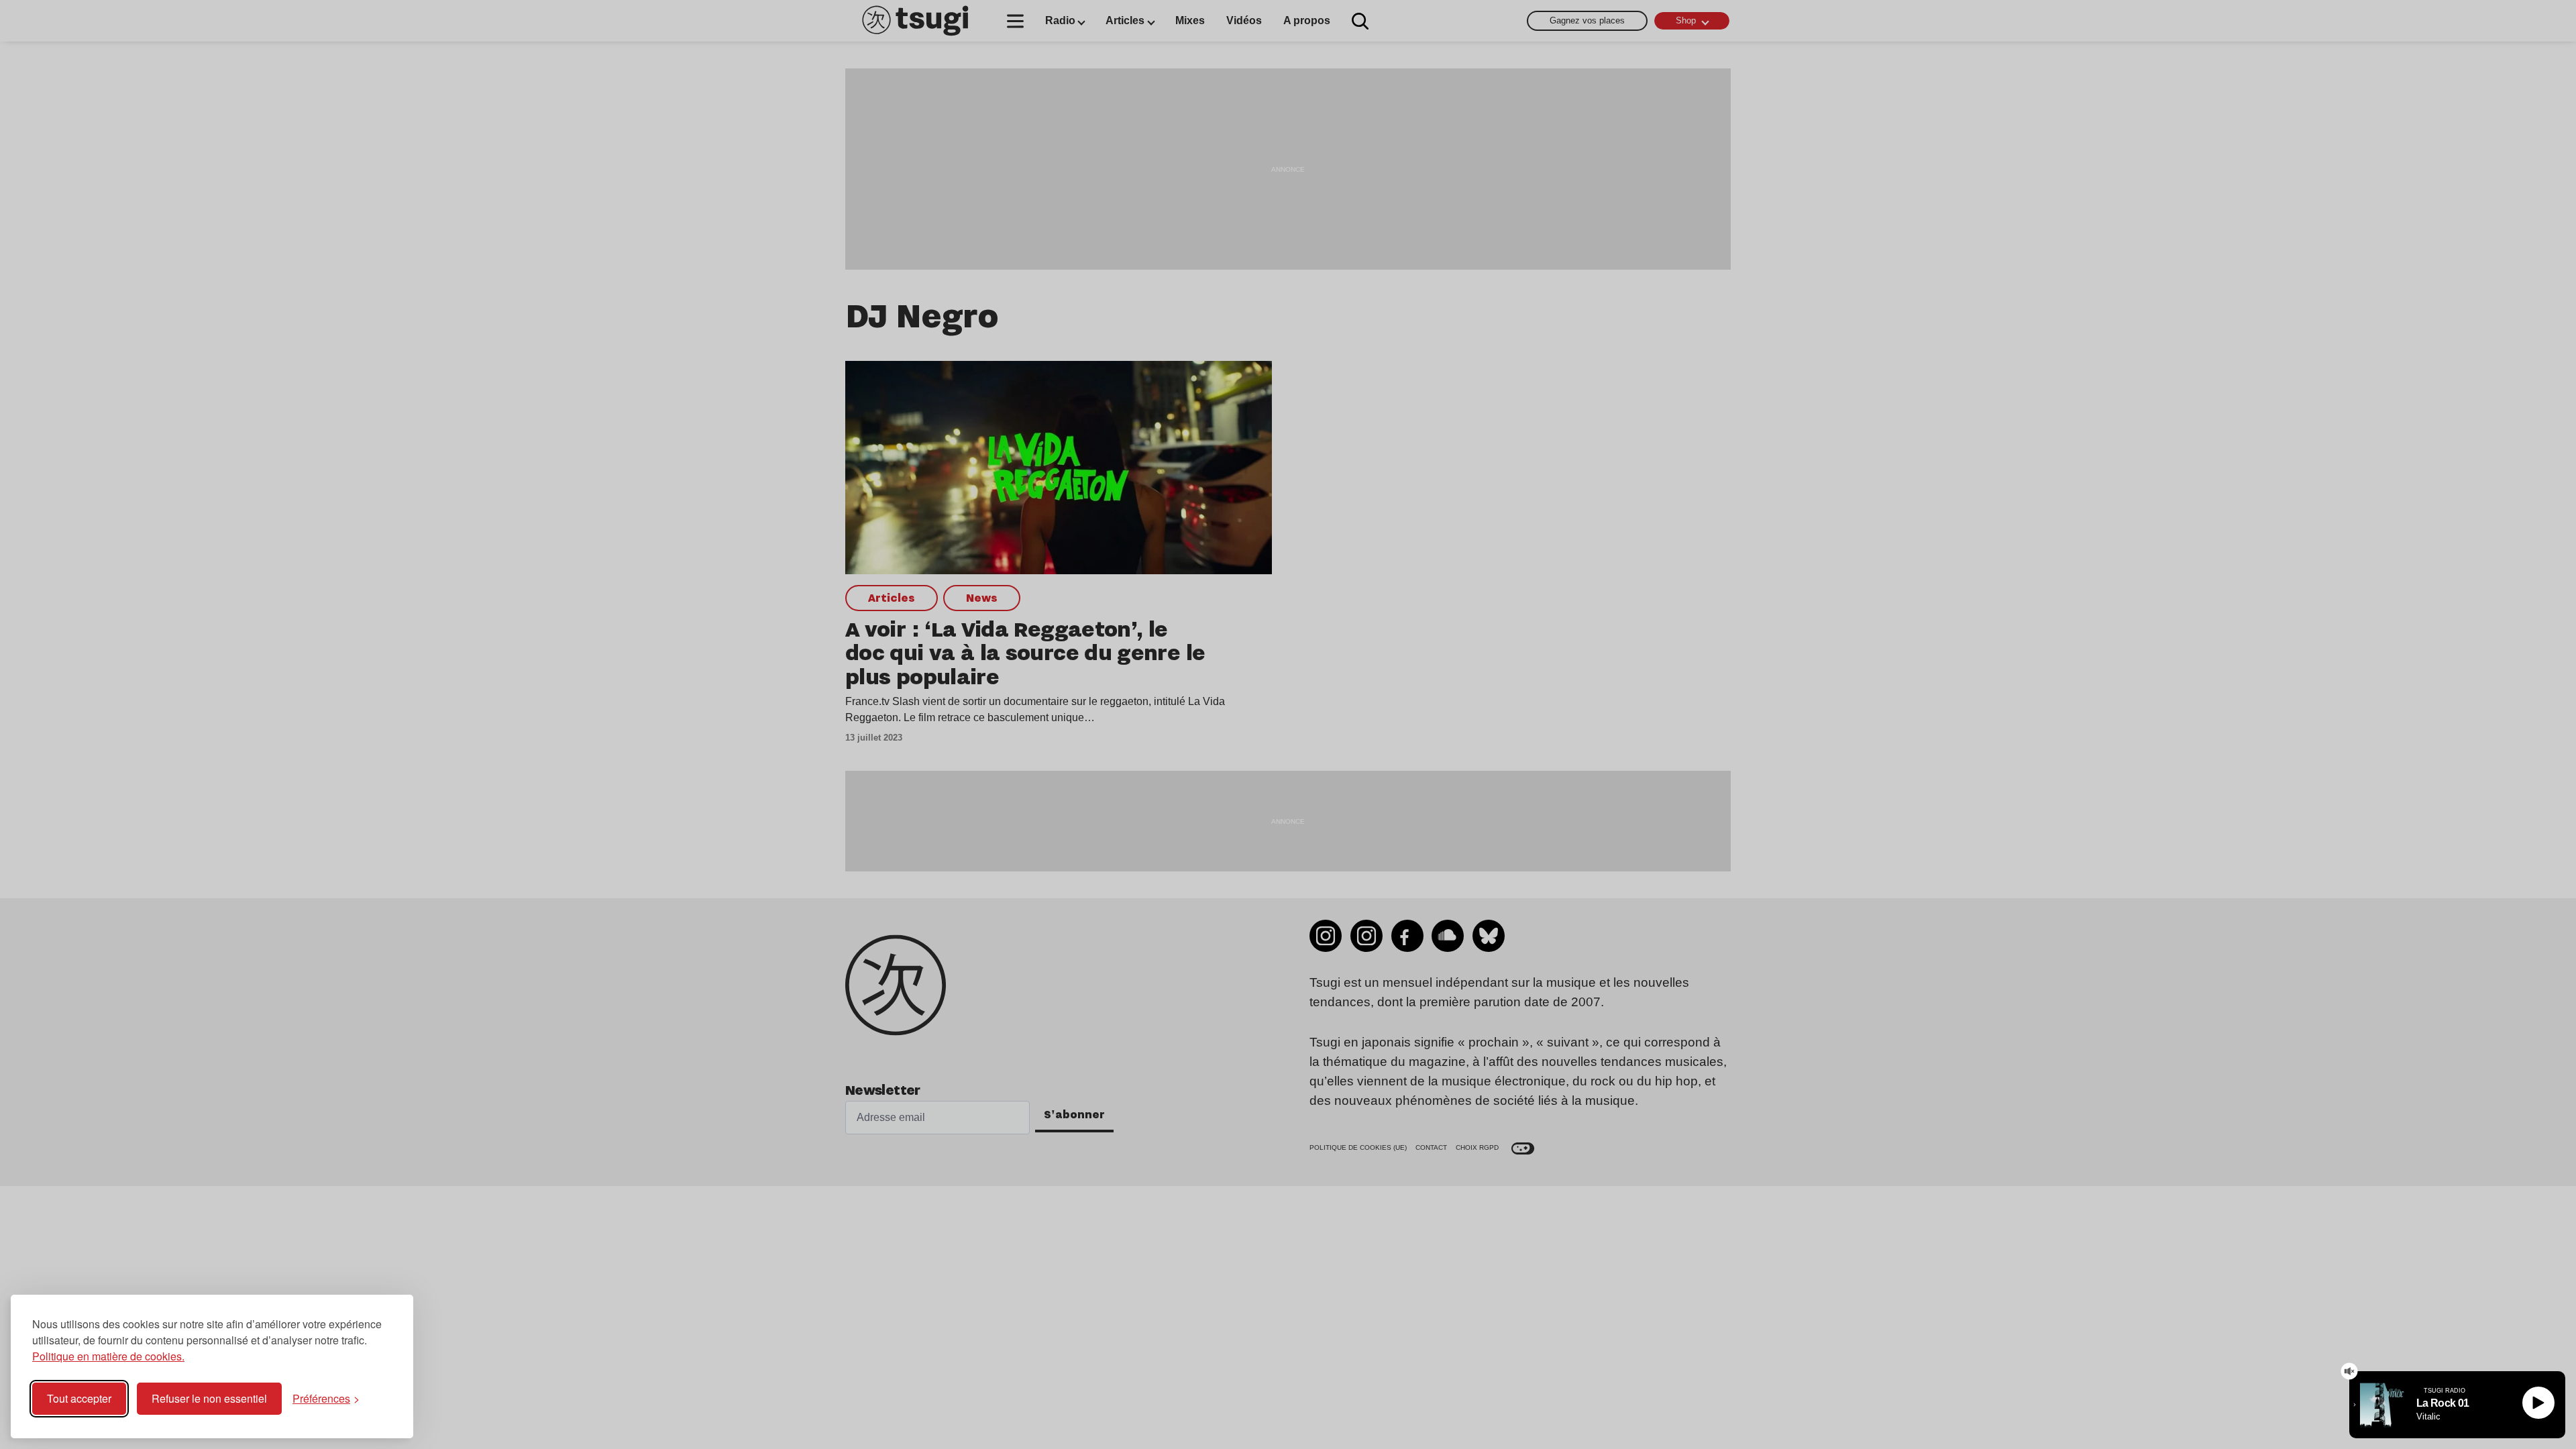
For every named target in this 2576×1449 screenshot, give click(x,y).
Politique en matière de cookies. (108, 1356)
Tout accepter (79, 1398)
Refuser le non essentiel (209, 1398)
